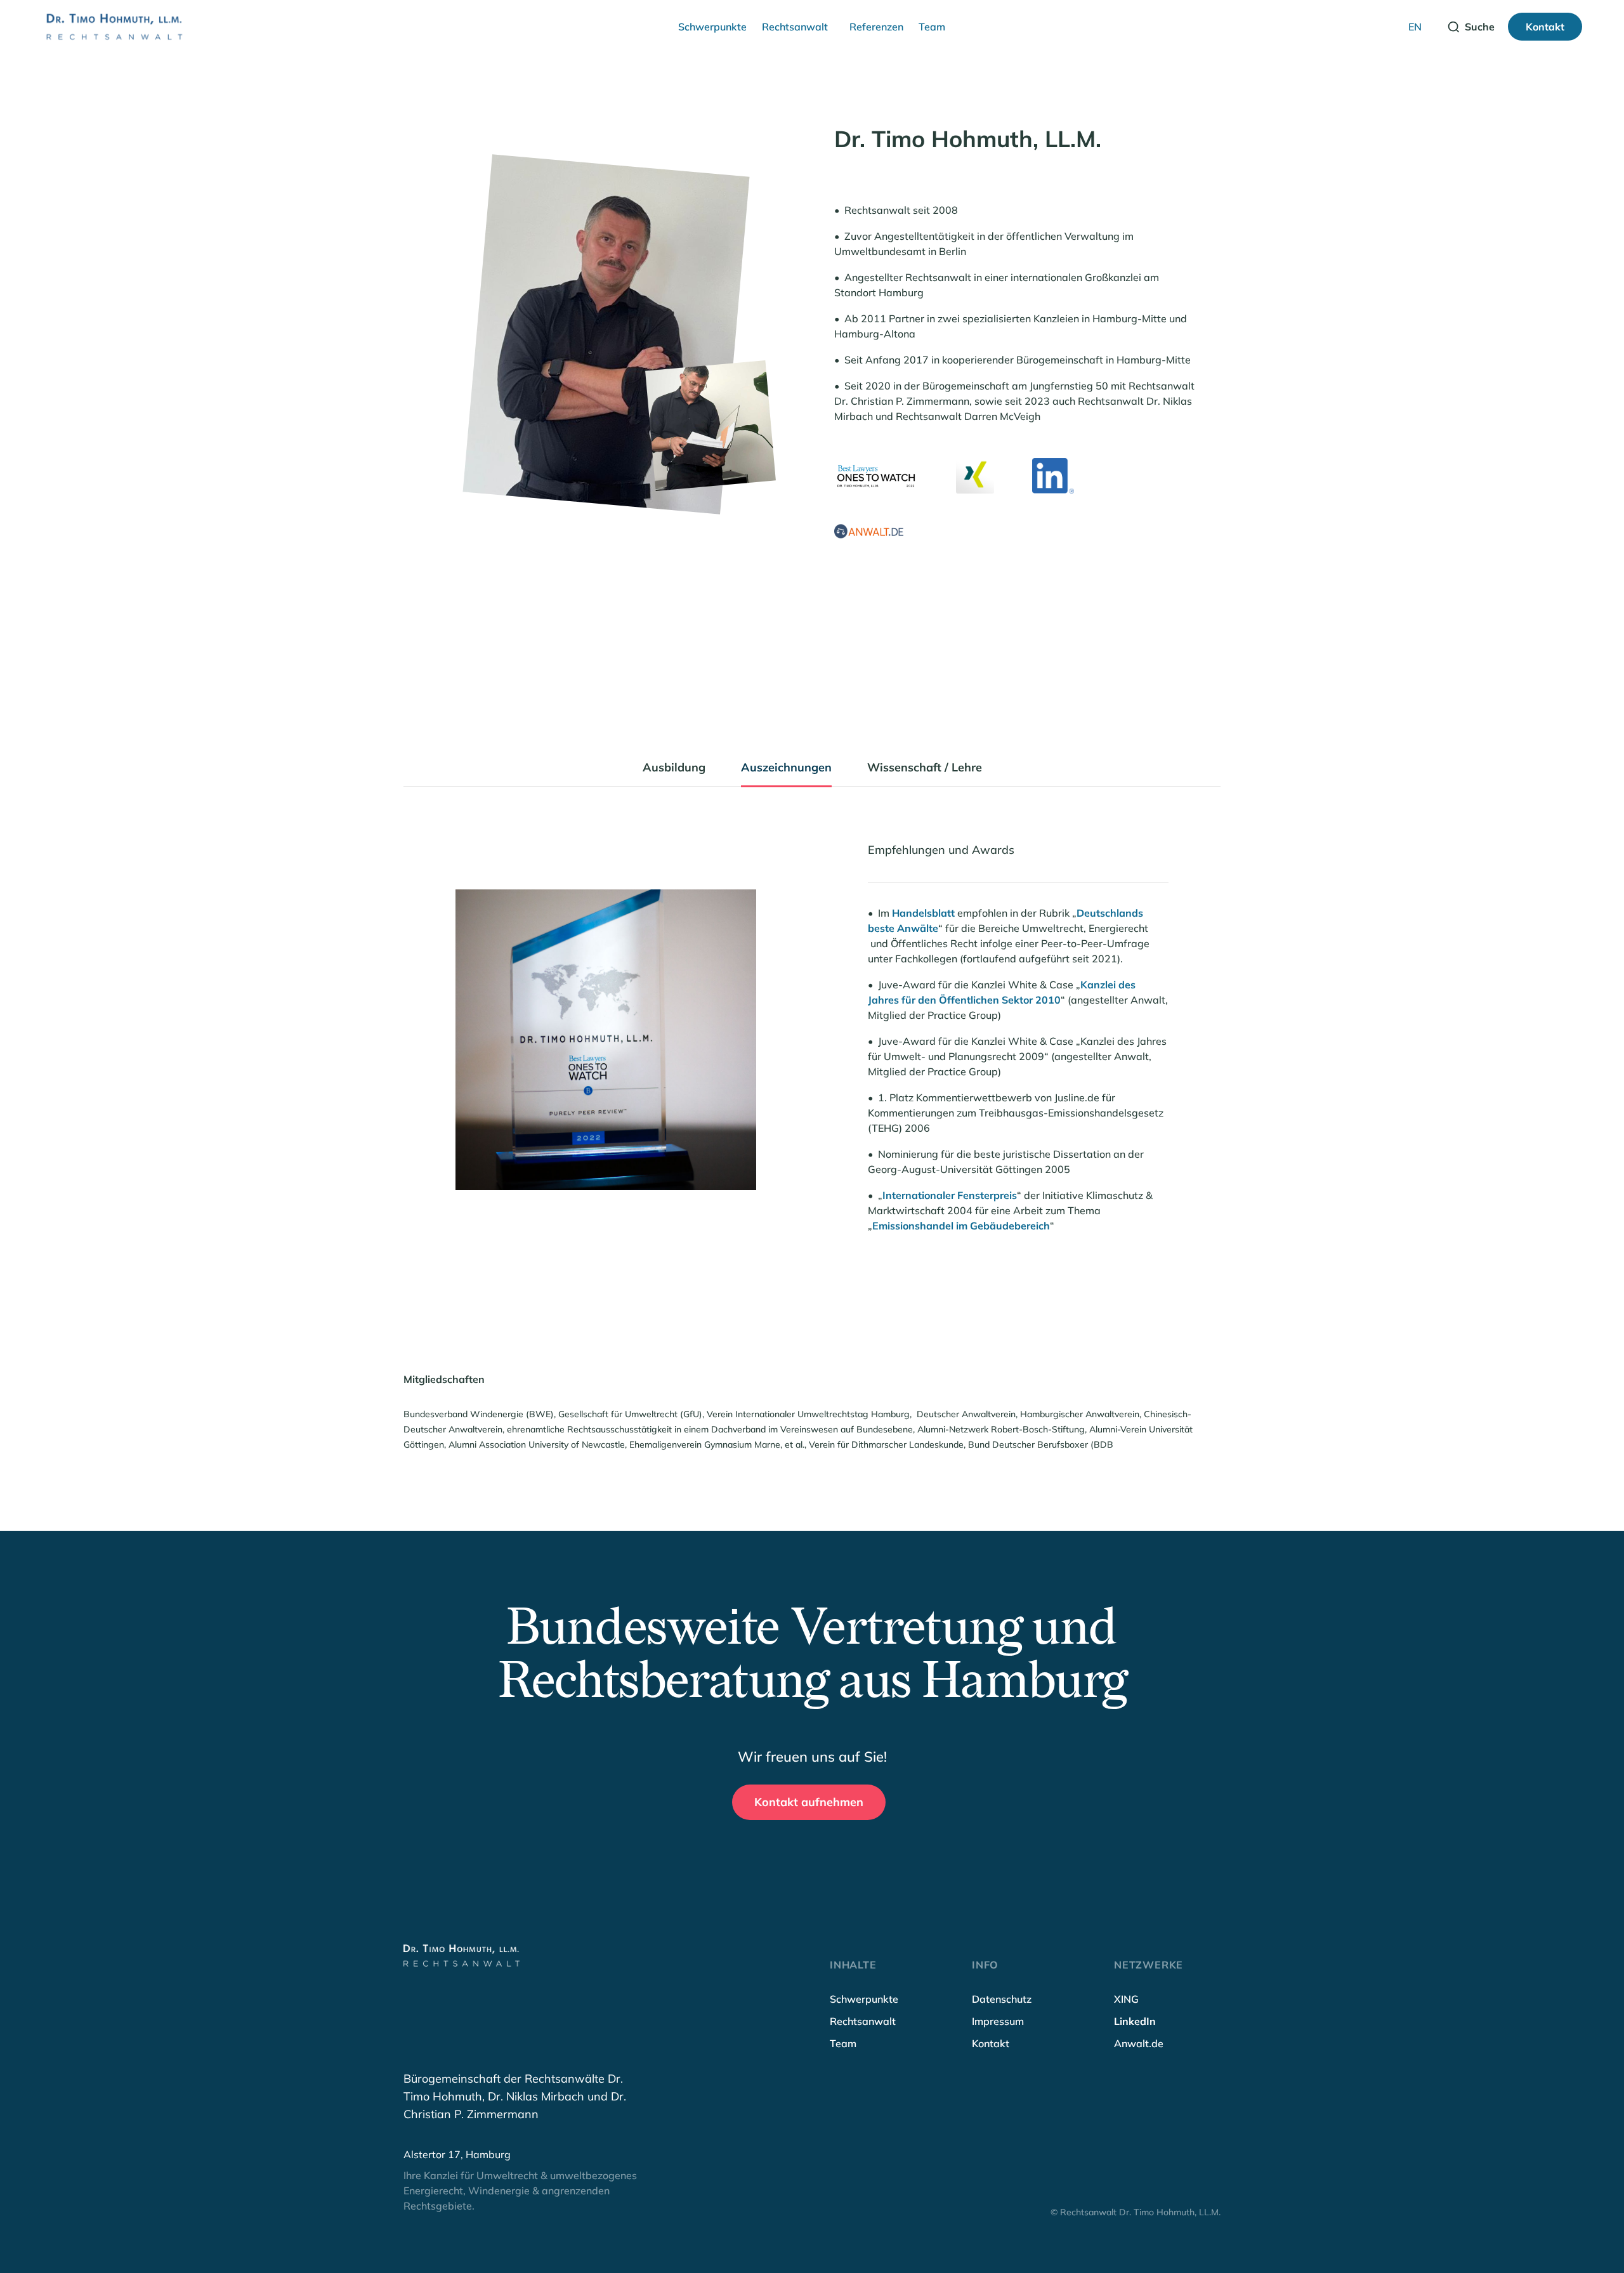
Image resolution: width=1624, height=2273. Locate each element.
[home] (113, 27)
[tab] (674, 773)
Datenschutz (1002, 1999)
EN (1415, 27)
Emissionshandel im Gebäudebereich (961, 1226)
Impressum (998, 2021)
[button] (712, 27)
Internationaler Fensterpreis (950, 1195)
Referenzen (876, 27)
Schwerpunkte (712, 27)
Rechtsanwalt (795, 27)
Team (932, 27)
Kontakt (991, 2043)
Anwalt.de (1139, 2043)
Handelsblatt (923, 913)
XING (1126, 1999)
